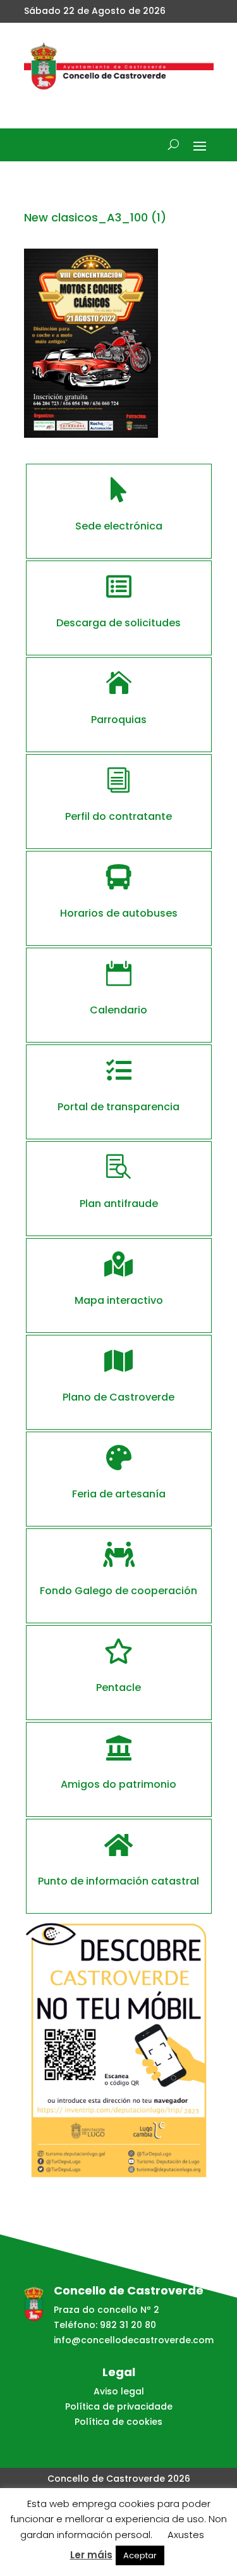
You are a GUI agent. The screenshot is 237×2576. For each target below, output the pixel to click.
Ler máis (91, 2555)
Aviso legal (119, 2391)
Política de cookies (118, 2422)
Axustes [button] (186, 2535)
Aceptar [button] (140, 2555)
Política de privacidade (119, 2406)
